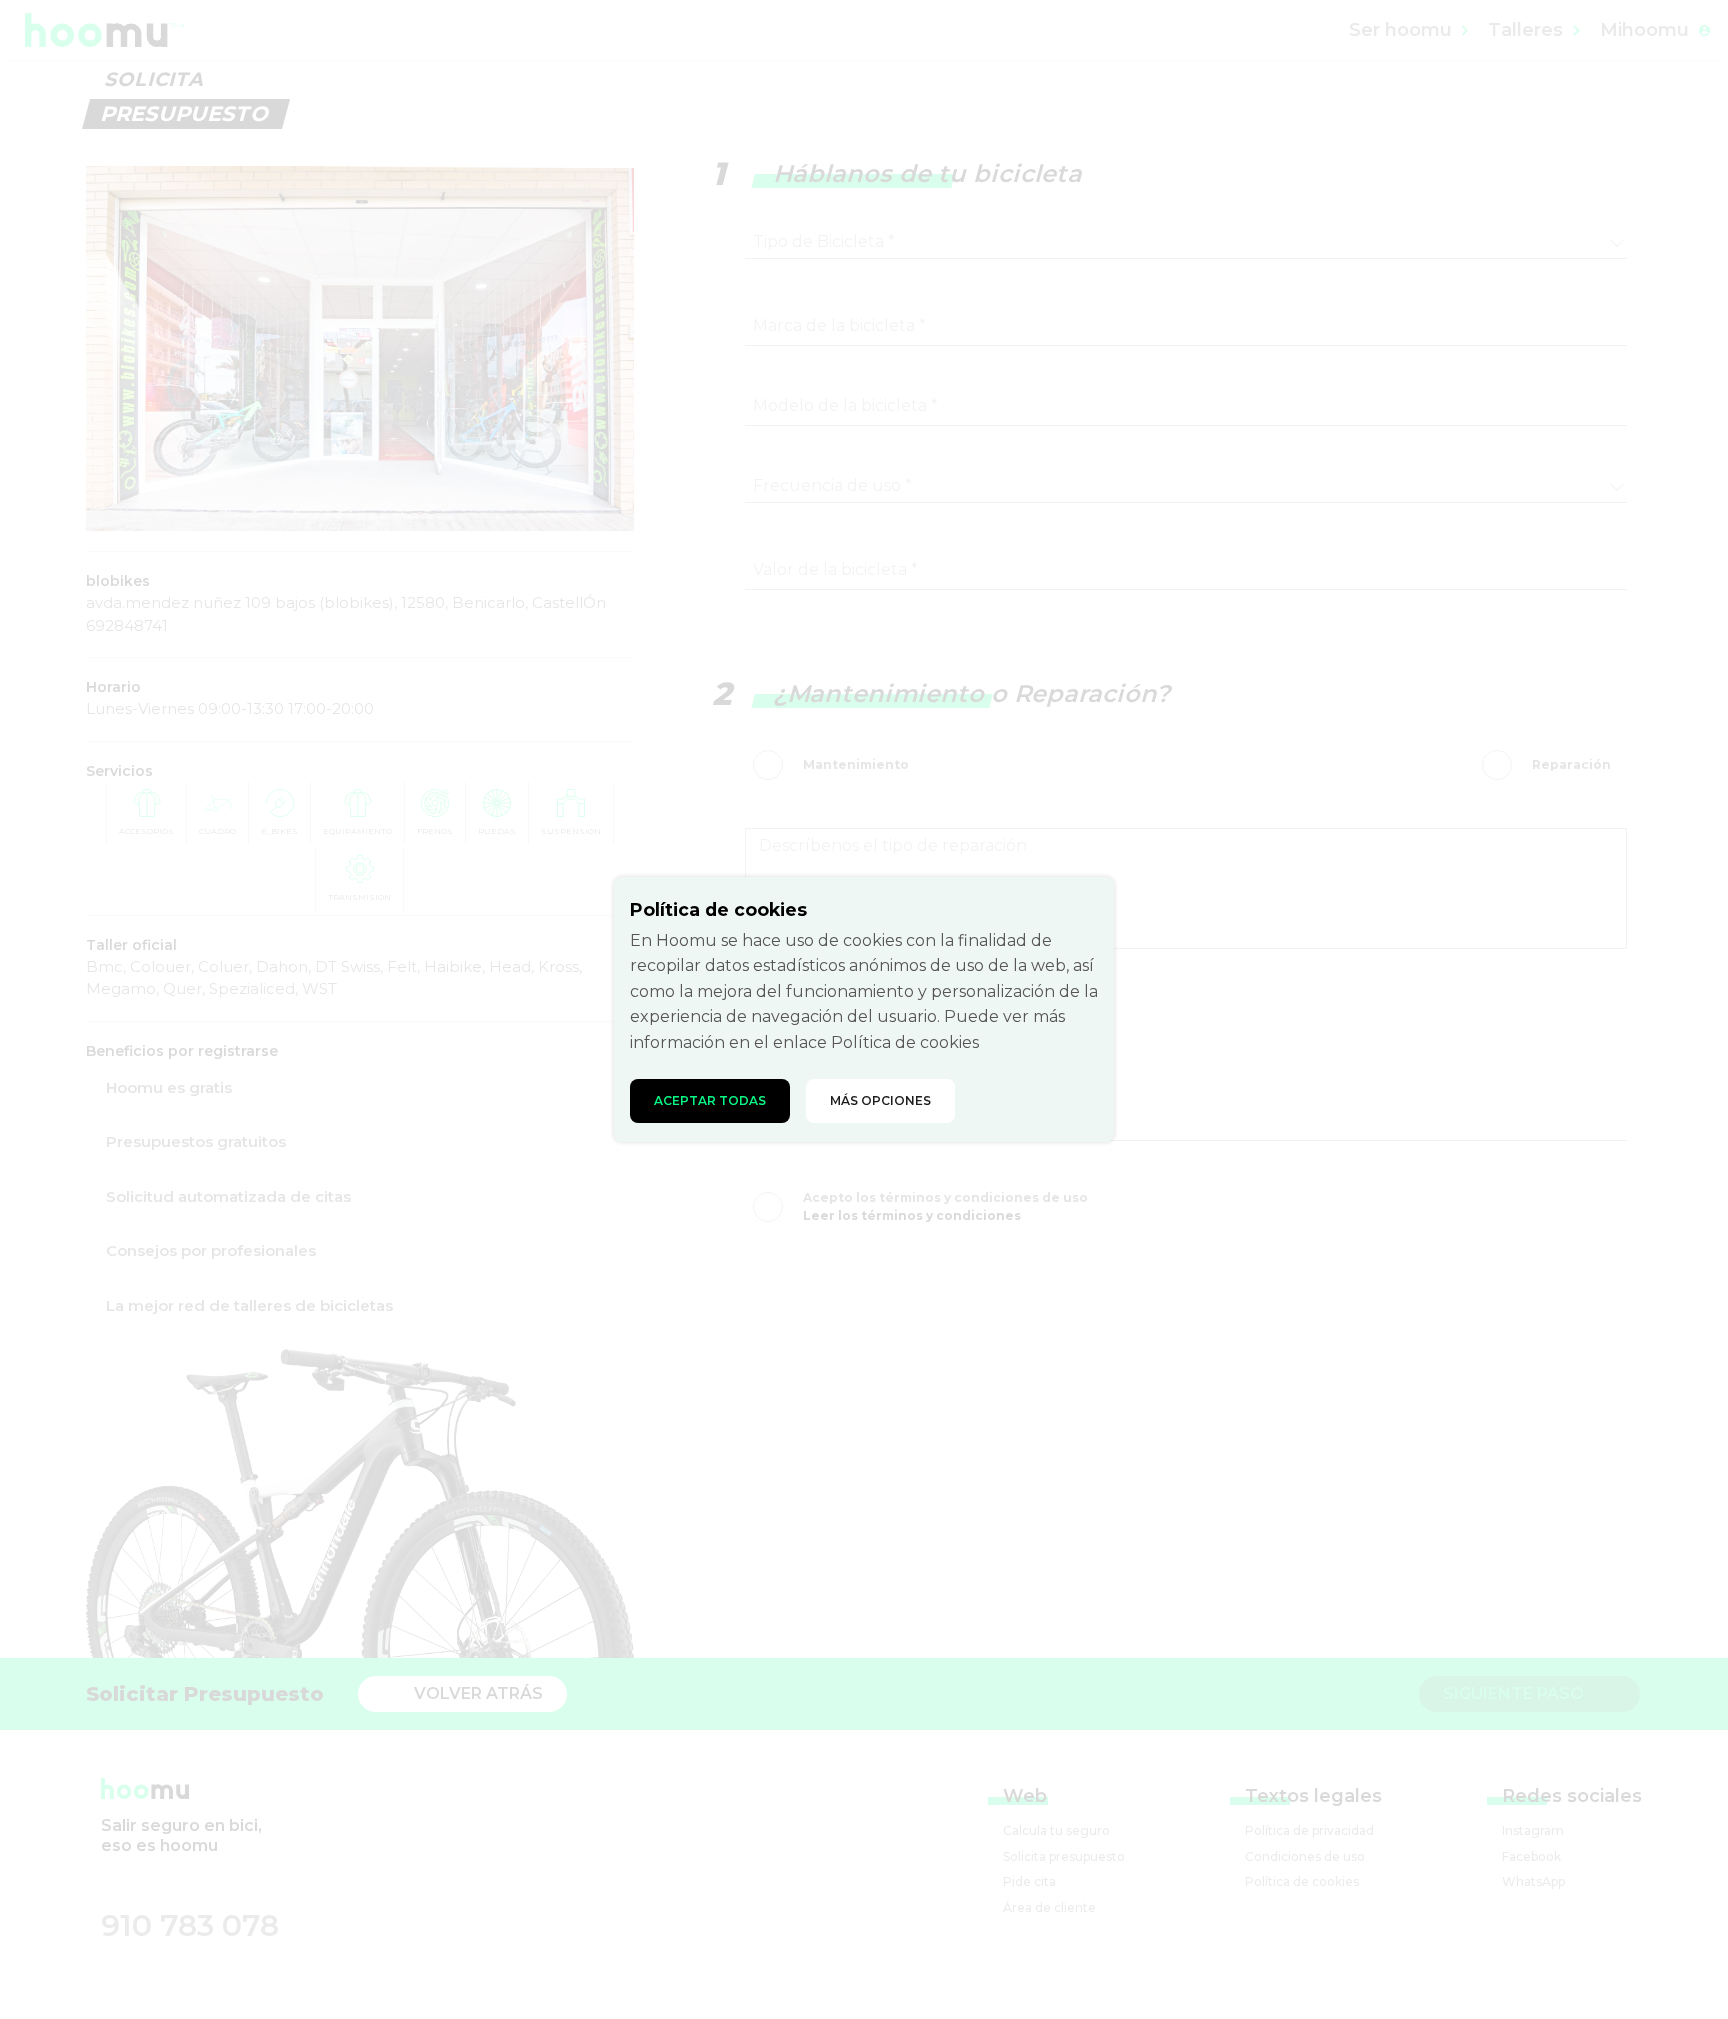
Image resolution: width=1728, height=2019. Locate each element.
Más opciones (880, 1100)
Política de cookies (905, 1042)
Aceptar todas (710, 1100)
